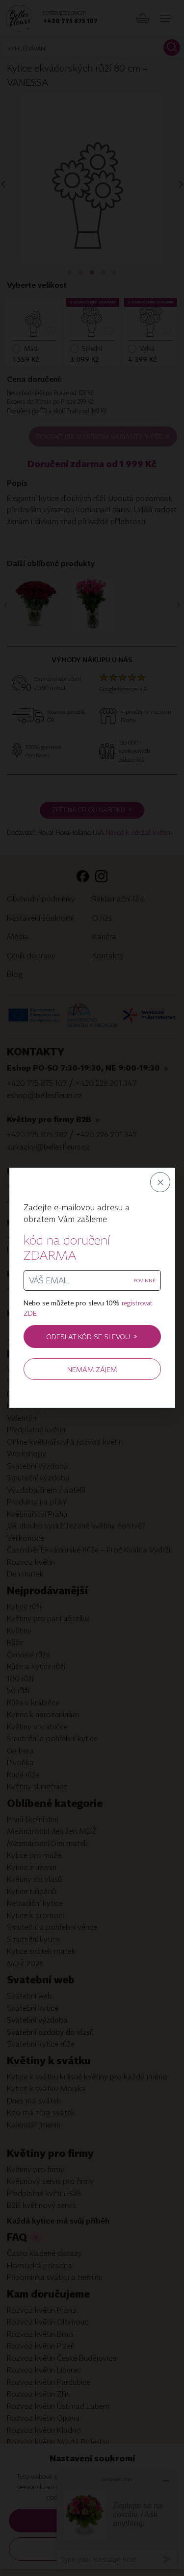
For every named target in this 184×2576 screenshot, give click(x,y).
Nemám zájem (92, 1369)
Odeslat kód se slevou (92, 1337)
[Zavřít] (160, 1183)
